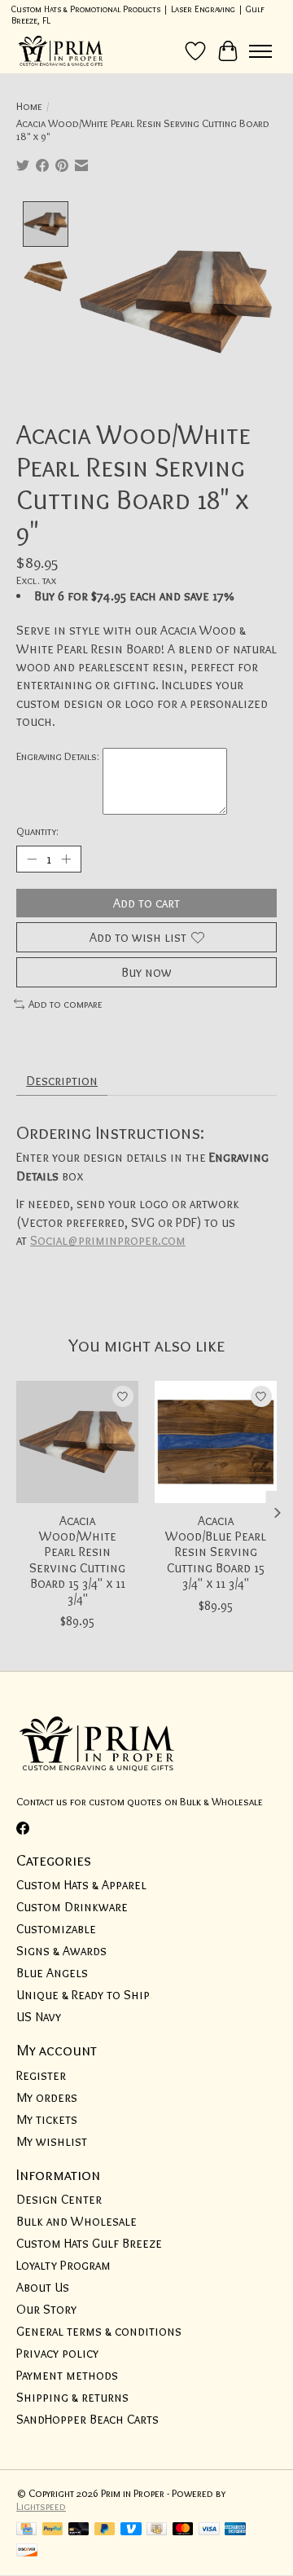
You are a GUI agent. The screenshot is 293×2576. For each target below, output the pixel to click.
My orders (47, 2097)
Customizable (56, 1929)
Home (29, 106)
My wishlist (52, 2141)
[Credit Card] (26, 2530)
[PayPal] (53, 2530)
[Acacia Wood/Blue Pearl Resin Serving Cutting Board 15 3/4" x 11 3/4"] (216, 1442)
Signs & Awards (61, 1951)
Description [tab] (62, 1081)
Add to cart (146, 903)
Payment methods (67, 2375)
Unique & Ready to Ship (83, 1995)
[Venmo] (131, 2530)
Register (41, 2075)
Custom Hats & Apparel (81, 1885)
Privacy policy (57, 2353)
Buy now (146, 972)
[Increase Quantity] (66, 859)
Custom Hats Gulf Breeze (89, 2243)
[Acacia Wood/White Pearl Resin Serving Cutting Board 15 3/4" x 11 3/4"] (77, 1442)
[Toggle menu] (260, 51)
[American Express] (235, 2530)
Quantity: (37, 831)
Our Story (46, 2309)
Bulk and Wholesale (77, 2221)
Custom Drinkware (72, 1907)
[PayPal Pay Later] (105, 2530)
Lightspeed (41, 2506)
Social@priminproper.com (108, 1240)
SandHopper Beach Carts (87, 2419)
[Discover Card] (27, 2551)
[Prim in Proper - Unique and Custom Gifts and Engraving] (61, 51)
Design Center (59, 2199)
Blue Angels (52, 1973)
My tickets (47, 2119)
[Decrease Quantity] (32, 859)
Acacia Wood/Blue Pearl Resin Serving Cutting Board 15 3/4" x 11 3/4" (216, 1552)
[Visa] (209, 2530)
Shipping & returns (72, 2397)
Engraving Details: (58, 756)
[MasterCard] (183, 2530)
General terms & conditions (99, 2331)
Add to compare (66, 1004)
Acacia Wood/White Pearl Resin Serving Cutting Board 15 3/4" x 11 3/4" (77, 1560)
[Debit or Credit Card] (79, 2530)
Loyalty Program (63, 2265)
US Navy (39, 2017)
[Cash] (157, 2530)
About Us (43, 2287)
